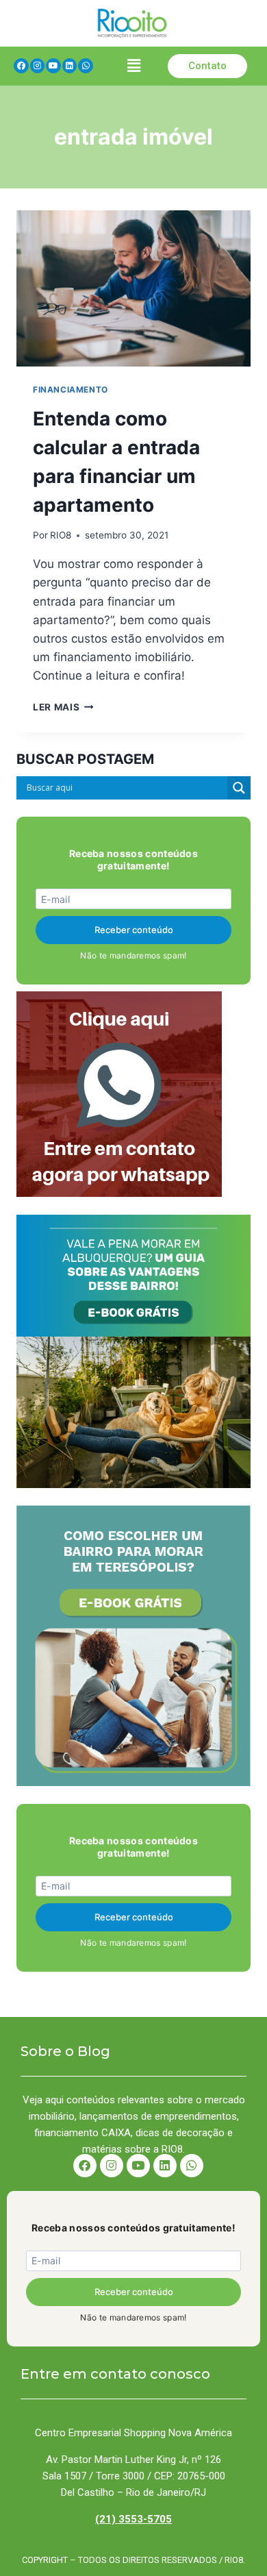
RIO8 (61, 535)
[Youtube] (53, 66)
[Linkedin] (70, 66)
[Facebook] (21, 66)
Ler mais (63, 707)
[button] (133, 66)
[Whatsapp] (86, 66)
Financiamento (71, 389)
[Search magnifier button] (239, 788)
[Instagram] (38, 66)
